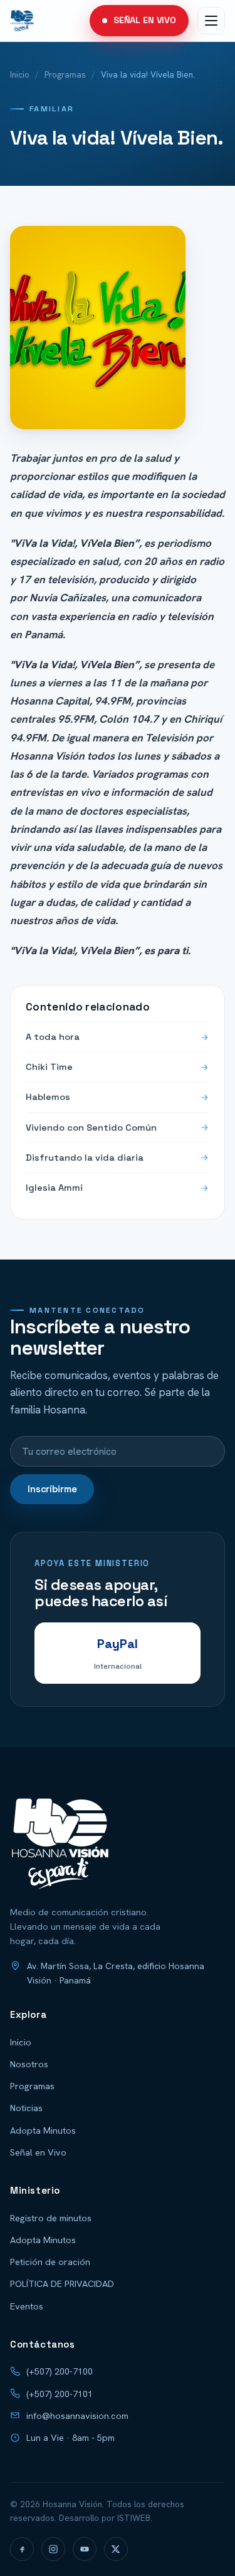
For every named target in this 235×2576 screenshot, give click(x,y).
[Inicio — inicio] (22, 21)
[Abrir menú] (211, 21)
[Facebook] (22, 2549)
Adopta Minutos (43, 2130)
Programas (65, 74)
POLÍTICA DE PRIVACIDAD (62, 2283)
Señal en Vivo (38, 2152)
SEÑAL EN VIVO (145, 20)
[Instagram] (53, 2549)
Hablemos (48, 1097)
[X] (116, 2549)
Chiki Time (49, 1067)
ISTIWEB (134, 2518)
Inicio (20, 74)
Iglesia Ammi (54, 1188)
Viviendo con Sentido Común (91, 1128)
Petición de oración (50, 2262)
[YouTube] (85, 2549)
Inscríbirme (52, 1489)
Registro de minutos (51, 2218)
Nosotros (29, 2064)
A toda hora (53, 1037)
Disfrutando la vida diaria (85, 1158)
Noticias (26, 2108)
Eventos (27, 2306)
